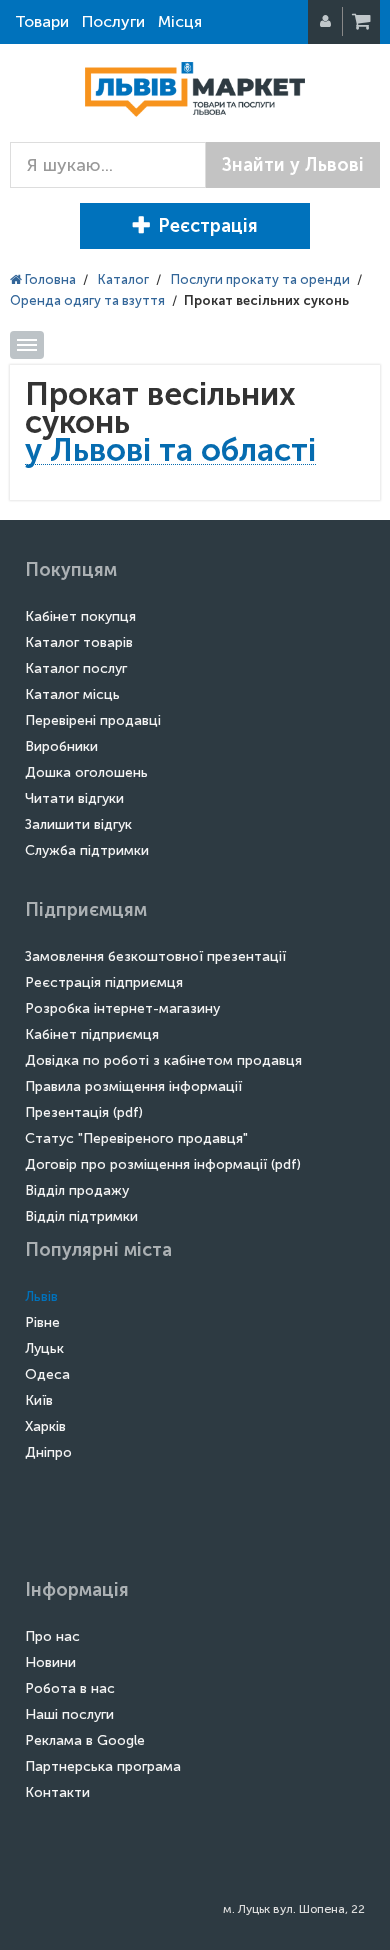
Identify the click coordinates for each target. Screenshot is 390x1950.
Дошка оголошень (86, 772)
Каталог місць (72, 694)
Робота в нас (70, 1688)
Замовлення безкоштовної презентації (155, 956)
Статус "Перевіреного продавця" (136, 1138)
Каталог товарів (79, 642)
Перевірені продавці (93, 720)
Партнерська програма (103, 1766)
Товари (42, 21)
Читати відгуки (74, 798)
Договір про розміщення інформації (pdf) (163, 1164)
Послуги (113, 21)
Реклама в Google (85, 1740)
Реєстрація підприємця (104, 982)
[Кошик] (363, 22)
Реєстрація (208, 226)
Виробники (61, 746)
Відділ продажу (77, 1190)
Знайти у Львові (293, 165)
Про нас (52, 1636)
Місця (180, 21)
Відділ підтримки (81, 1216)
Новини (50, 1662)
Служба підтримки (87, 850)
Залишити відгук (78, 824)
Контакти (57, 1792)
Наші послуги (69, 1714)
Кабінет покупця (80, 616)
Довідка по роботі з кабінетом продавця (163, 1060)
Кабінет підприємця (92, 1034)
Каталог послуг (76, 668)
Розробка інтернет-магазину (122, 1008)
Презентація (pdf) (84, 1112)
